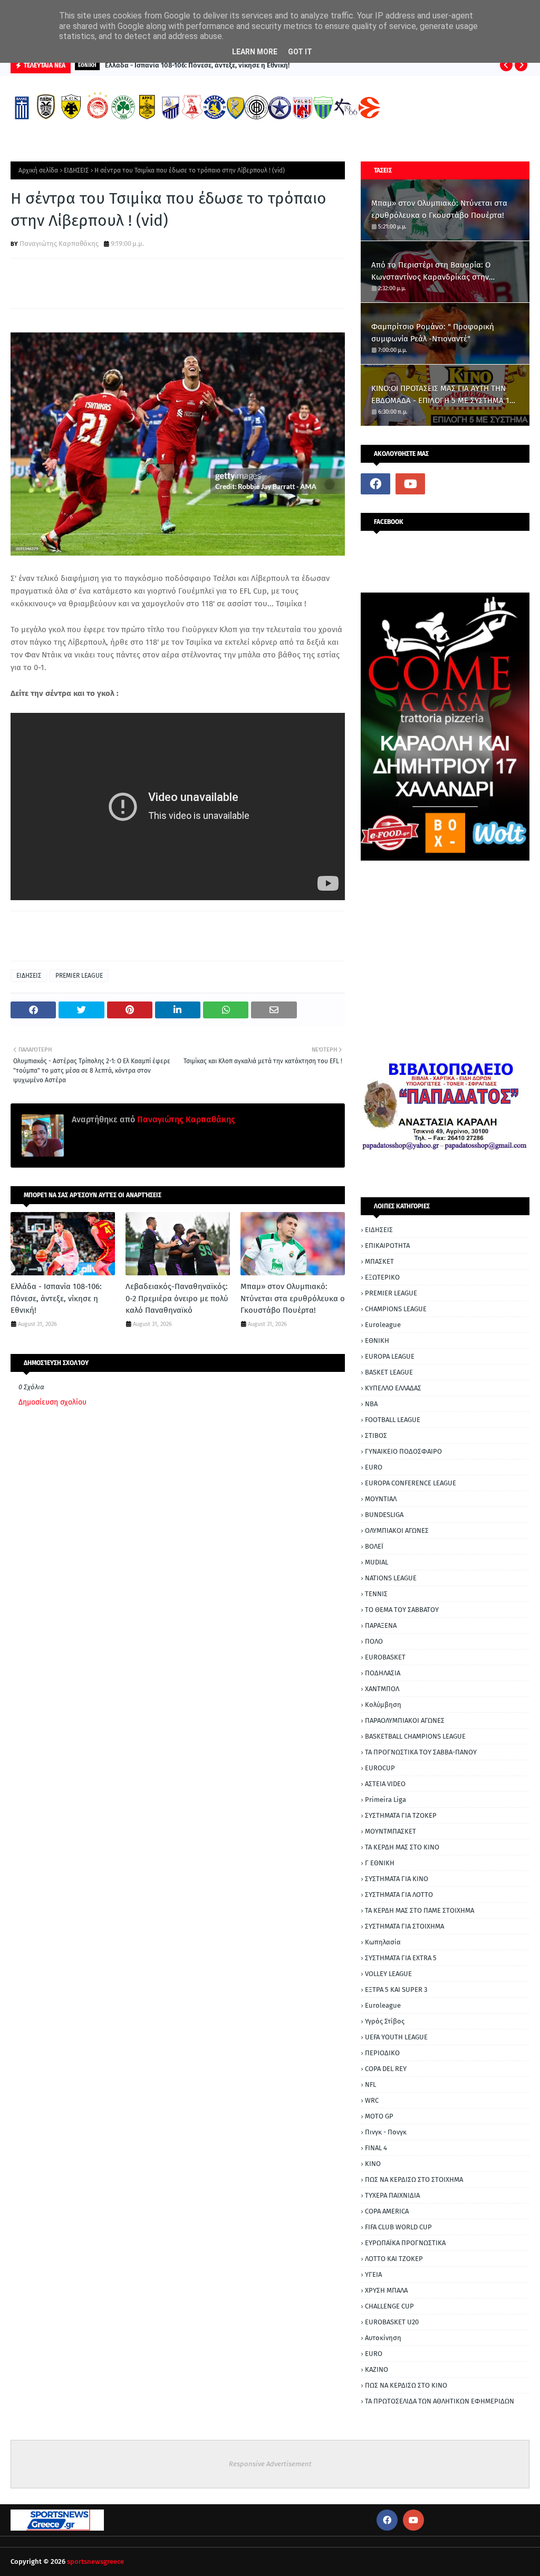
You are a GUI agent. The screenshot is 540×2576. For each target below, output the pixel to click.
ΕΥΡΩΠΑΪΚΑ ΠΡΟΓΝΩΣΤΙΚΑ (405, 2243)
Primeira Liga (385, 1800)
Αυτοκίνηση (383, 2338)
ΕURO (374, 2354)
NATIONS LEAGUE (391, 1578)
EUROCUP (380, 1768)
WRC (372, 2100)
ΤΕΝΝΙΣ (376, 1594)
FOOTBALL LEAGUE (393, 1420)
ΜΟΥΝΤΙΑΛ (381, 1499)
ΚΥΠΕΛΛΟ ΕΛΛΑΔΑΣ (393, 1388)
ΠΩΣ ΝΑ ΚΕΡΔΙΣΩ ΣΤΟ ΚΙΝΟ (406, 2385)
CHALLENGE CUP (389, 2306)
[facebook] (375, 484)
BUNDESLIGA (384, 1515)
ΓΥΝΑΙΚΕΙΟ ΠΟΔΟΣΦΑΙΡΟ (403, 1451)
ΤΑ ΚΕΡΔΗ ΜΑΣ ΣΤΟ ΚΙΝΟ (402, 1847)
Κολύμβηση (383, 1705)
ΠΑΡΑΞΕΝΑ (381, 1625)
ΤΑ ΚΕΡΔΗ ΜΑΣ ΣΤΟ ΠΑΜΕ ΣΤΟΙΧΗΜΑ (420, 1910)
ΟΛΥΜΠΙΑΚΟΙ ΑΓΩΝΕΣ (397, 1530)
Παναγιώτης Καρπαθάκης (59, 244)
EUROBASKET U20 (392, 2322)
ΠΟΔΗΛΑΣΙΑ (383, 1673)
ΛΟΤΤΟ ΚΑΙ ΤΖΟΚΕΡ (394, 2259)
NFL (370, 2084)
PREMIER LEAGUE (79, 976)
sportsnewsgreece (95, 2561)
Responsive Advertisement (270, 2464)
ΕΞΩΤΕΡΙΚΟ (382, 1277)
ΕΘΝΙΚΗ (377, 1341)
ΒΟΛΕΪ (374, 1546)
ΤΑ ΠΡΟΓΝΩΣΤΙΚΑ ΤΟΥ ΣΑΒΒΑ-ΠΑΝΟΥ (421, 1752)
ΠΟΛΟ (374, 1641)
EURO (374, 1467)
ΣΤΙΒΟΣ (376, 1435)
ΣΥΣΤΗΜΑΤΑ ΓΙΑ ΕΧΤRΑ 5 (401, 1958)
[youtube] (410, 484)
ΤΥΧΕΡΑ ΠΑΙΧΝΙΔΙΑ (392, 2195)
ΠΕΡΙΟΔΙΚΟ (382, 2053)
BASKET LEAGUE (389, 1372)
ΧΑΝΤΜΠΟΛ (382, 1689)
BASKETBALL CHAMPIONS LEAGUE (415, 1736)
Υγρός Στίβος (385, 2021)
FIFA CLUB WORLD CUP (398, 2227)
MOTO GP (379, 2116)
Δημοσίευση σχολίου (52, 1402)
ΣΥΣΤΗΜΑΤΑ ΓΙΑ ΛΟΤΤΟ (399, 1895)
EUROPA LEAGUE (390, 1356)
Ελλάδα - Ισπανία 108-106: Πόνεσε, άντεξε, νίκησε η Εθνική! (197, 65)
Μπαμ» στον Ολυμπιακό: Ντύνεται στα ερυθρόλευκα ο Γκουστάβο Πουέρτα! (293, 1298)
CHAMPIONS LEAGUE (396, 1309)
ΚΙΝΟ (373, 2164)
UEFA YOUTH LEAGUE (396, 2037)
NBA (371, 1404)
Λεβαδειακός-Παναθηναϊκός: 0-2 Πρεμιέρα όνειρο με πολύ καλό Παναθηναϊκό (177, 1298)
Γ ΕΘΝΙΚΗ (380, 1863)
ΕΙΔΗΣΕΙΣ (76, 170)
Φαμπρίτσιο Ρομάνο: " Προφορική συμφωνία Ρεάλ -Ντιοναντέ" (433, 333)
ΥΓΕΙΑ (373, 2274)
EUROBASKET (385, 1657)
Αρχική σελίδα (38, 170)
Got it (300, 52)
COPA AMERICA (387, 2211)
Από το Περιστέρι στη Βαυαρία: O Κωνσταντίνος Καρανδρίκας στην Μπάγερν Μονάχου (431, 271)
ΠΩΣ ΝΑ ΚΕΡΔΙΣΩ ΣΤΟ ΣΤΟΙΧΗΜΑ (414, 2179)
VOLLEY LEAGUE (388, 1974)
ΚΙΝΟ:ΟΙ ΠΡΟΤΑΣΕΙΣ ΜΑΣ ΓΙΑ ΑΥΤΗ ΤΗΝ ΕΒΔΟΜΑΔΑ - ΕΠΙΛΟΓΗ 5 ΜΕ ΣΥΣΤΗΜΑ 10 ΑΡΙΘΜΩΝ (442, 395)
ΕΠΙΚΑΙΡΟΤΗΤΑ (387, 1246)
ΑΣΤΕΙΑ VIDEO (385, 1784)
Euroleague (383, 1325)
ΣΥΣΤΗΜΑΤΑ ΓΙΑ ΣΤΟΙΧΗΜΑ (404, 1926)
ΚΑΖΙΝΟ (377, 2369)
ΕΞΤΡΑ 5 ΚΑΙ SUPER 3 (396, 1990)
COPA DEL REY (386, 2069)
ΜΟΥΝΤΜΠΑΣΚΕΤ (390, 1831)
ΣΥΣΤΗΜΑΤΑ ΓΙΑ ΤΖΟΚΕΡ (401, 1815)
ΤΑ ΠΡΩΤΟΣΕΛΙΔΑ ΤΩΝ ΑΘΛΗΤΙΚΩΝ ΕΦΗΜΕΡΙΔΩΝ (440, 2401)
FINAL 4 (376, 2148)
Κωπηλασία (383, 1942)
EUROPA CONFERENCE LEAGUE (411, 1483)
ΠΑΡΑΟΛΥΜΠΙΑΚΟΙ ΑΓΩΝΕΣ (405, 1720)
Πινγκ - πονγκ (386, 2132)
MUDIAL (377, 1562)
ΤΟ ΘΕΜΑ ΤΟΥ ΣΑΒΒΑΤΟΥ (402, 1610)
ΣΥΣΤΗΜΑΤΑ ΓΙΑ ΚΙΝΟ (397, 1879)
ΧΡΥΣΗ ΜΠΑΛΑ (386, 2290)
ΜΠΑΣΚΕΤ (379, 1261)
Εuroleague (383, 2005)
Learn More (255, 52)
